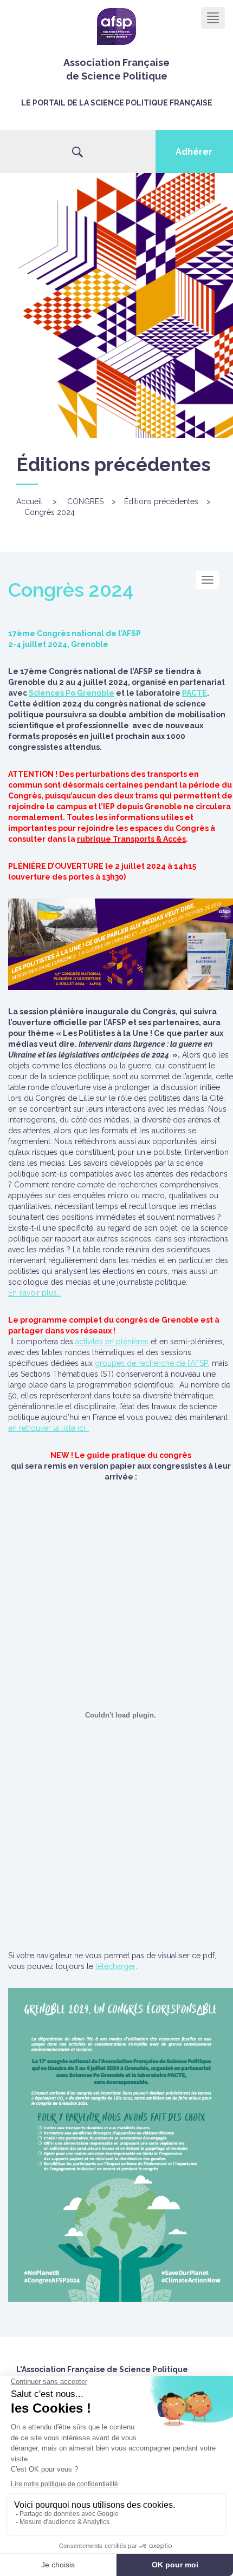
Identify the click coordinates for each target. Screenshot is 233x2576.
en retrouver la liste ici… (48, 1428)
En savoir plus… (34, 1293)
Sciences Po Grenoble (72, 693)
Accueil (29, 501)
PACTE (195, 693)
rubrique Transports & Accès (131, 839)
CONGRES (85, 501)
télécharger (115, 1966)
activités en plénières (112, 1342)
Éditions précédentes (161, 501)
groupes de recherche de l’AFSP (151, 1363)
